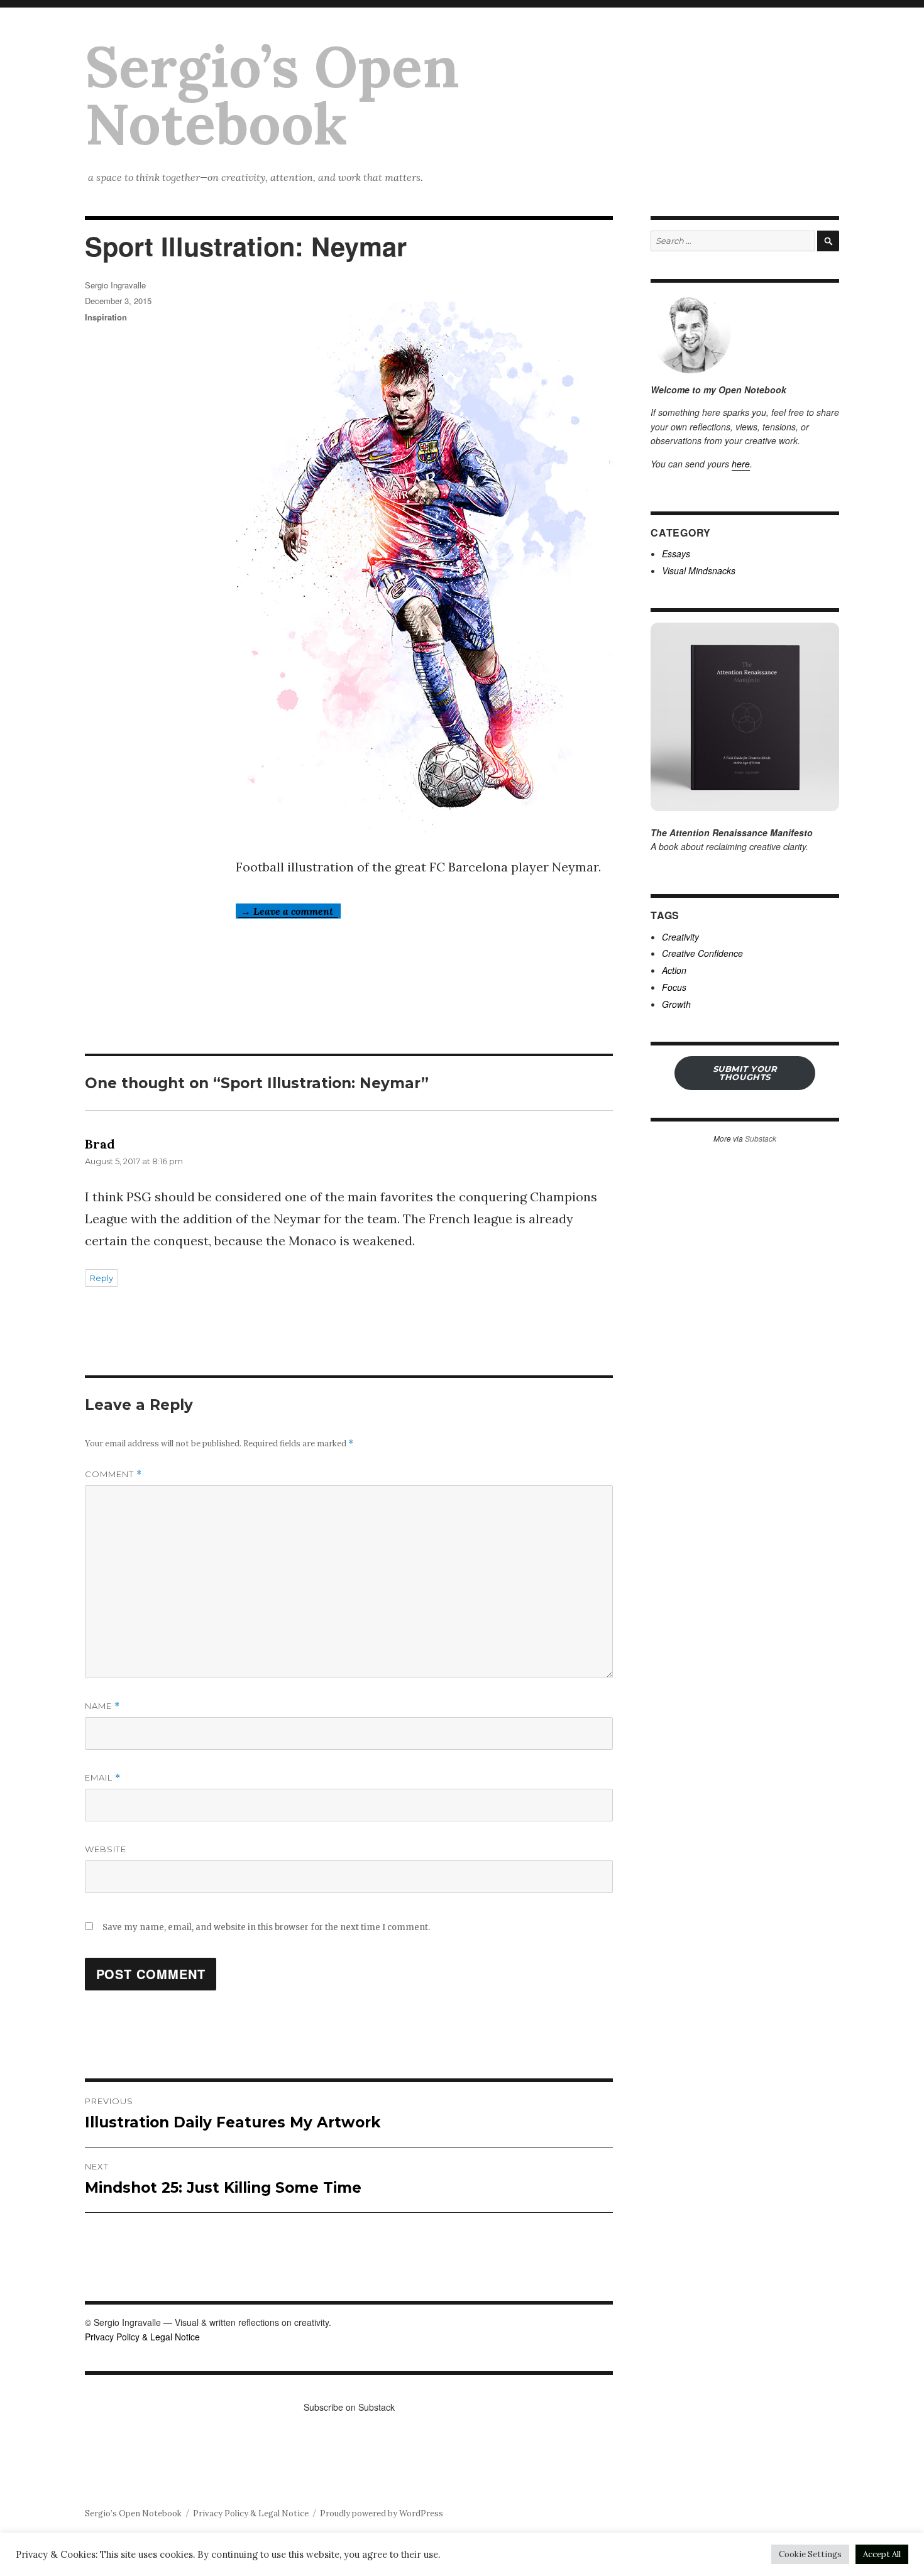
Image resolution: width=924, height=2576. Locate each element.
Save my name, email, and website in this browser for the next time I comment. (266, 1927)
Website (106, 1849)
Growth (676, 1004)
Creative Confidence (702, 953)
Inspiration (106, 317)
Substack (761, 1138)
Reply (102, 1278)
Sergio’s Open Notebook (272, 95)
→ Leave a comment (288, 911)
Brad (100, 1144)
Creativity (680, 937)
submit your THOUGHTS (745, 1073)
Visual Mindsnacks (699, 570)
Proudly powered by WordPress (382, 2513)
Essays (676, 554)
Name (102, 1706)
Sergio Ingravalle (115, 285)
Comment (113, 1474)
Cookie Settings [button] (810, 2554)
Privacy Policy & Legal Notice (142, 2337)
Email (103, 1778)
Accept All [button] (882, 2554)
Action (674, 970)
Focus (674, 987)
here (741, 464)
